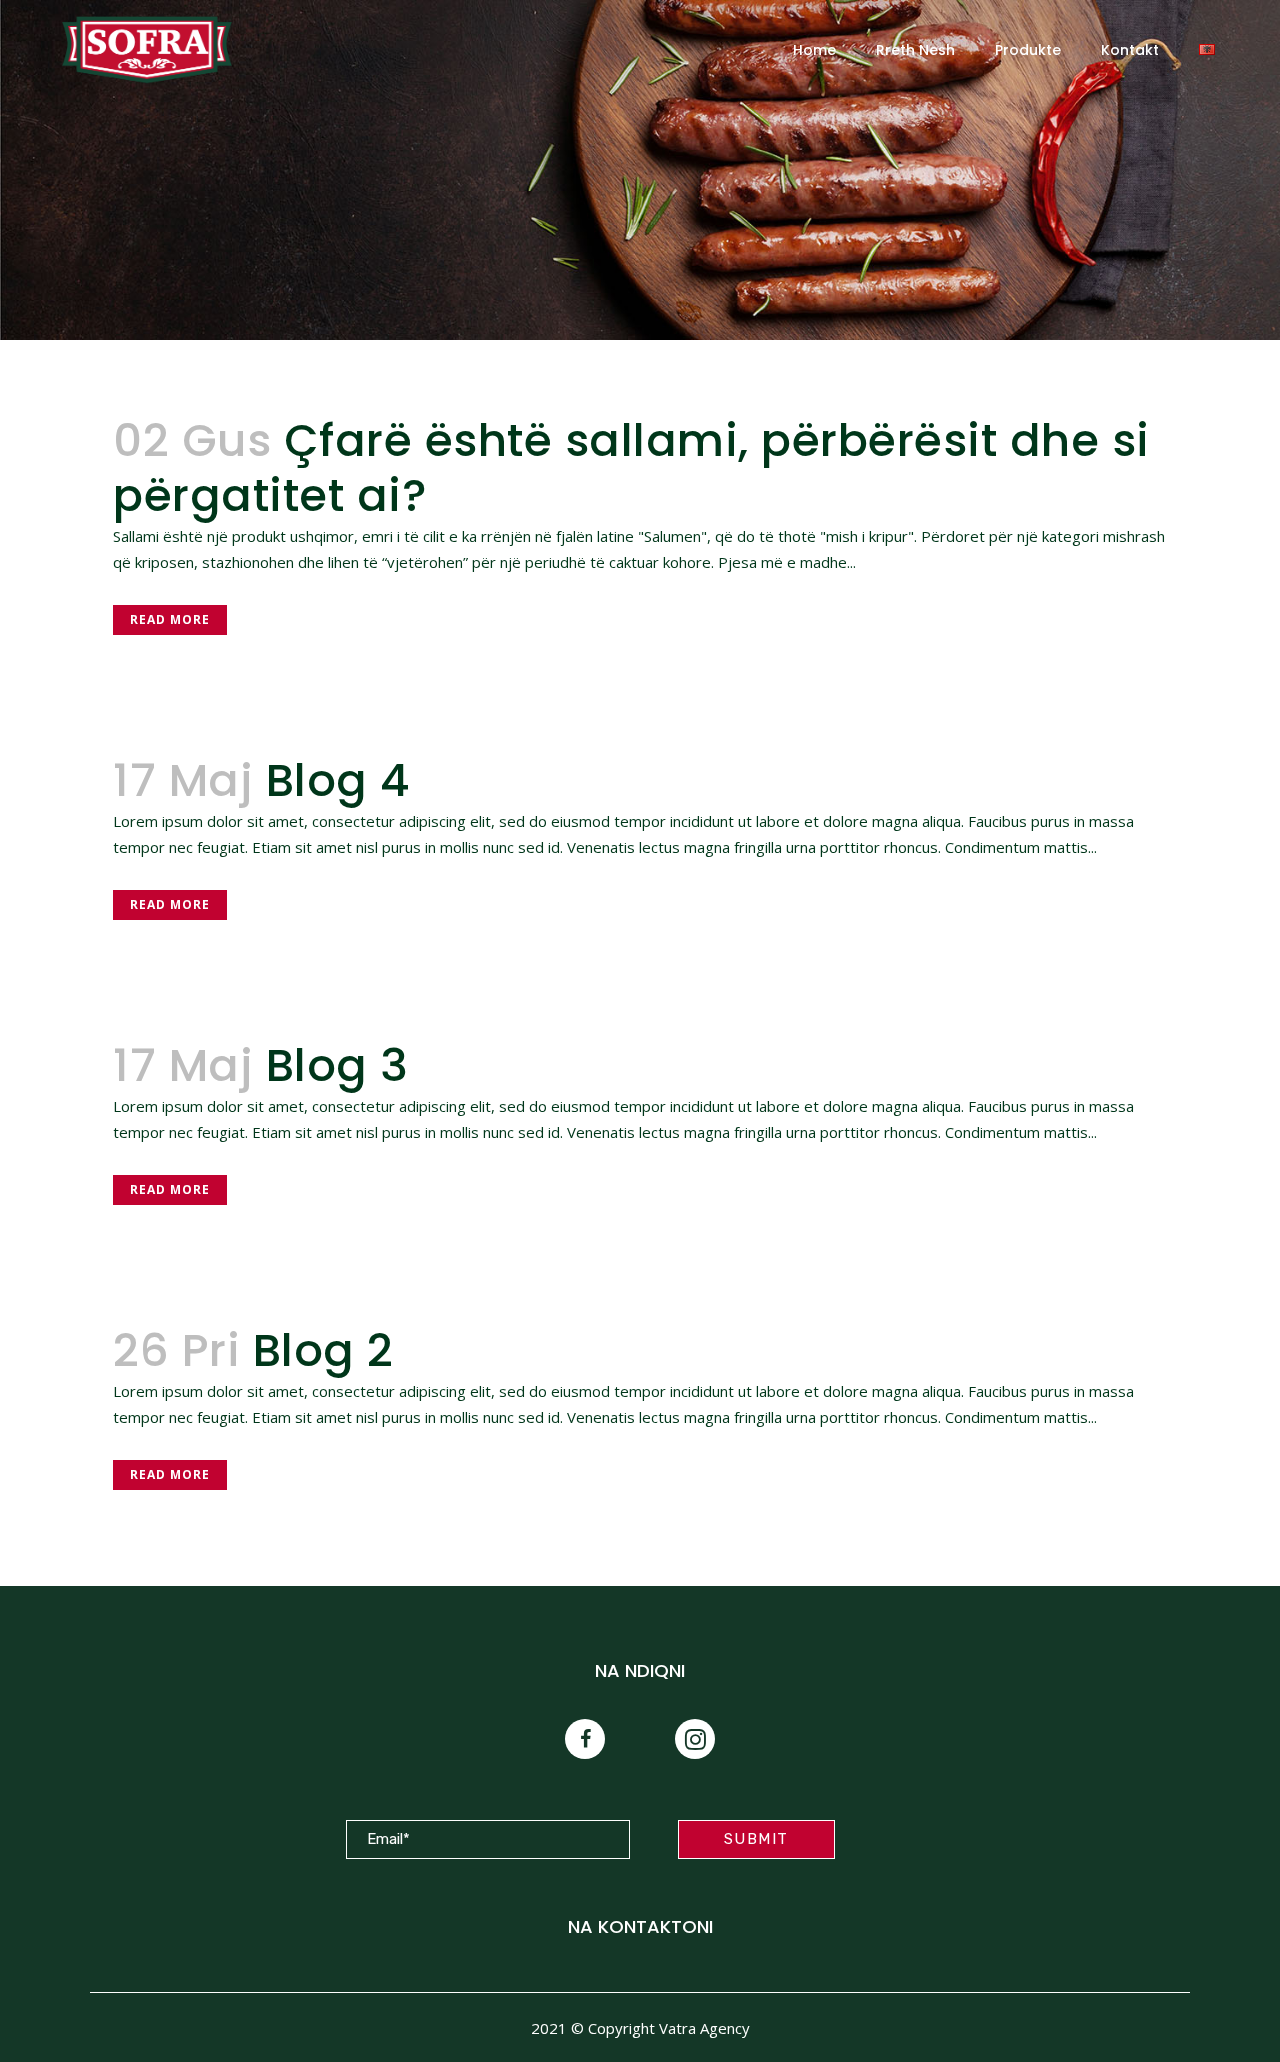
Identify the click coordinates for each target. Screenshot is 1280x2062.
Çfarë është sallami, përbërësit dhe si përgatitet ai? (631, 468)
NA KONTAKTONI (640, 1926)
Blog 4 (338, 780)
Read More (170, 619)
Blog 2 (323, 1350)
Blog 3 (337, 1065)
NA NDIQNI (640, 1670)
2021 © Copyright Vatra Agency (640, 2028)
